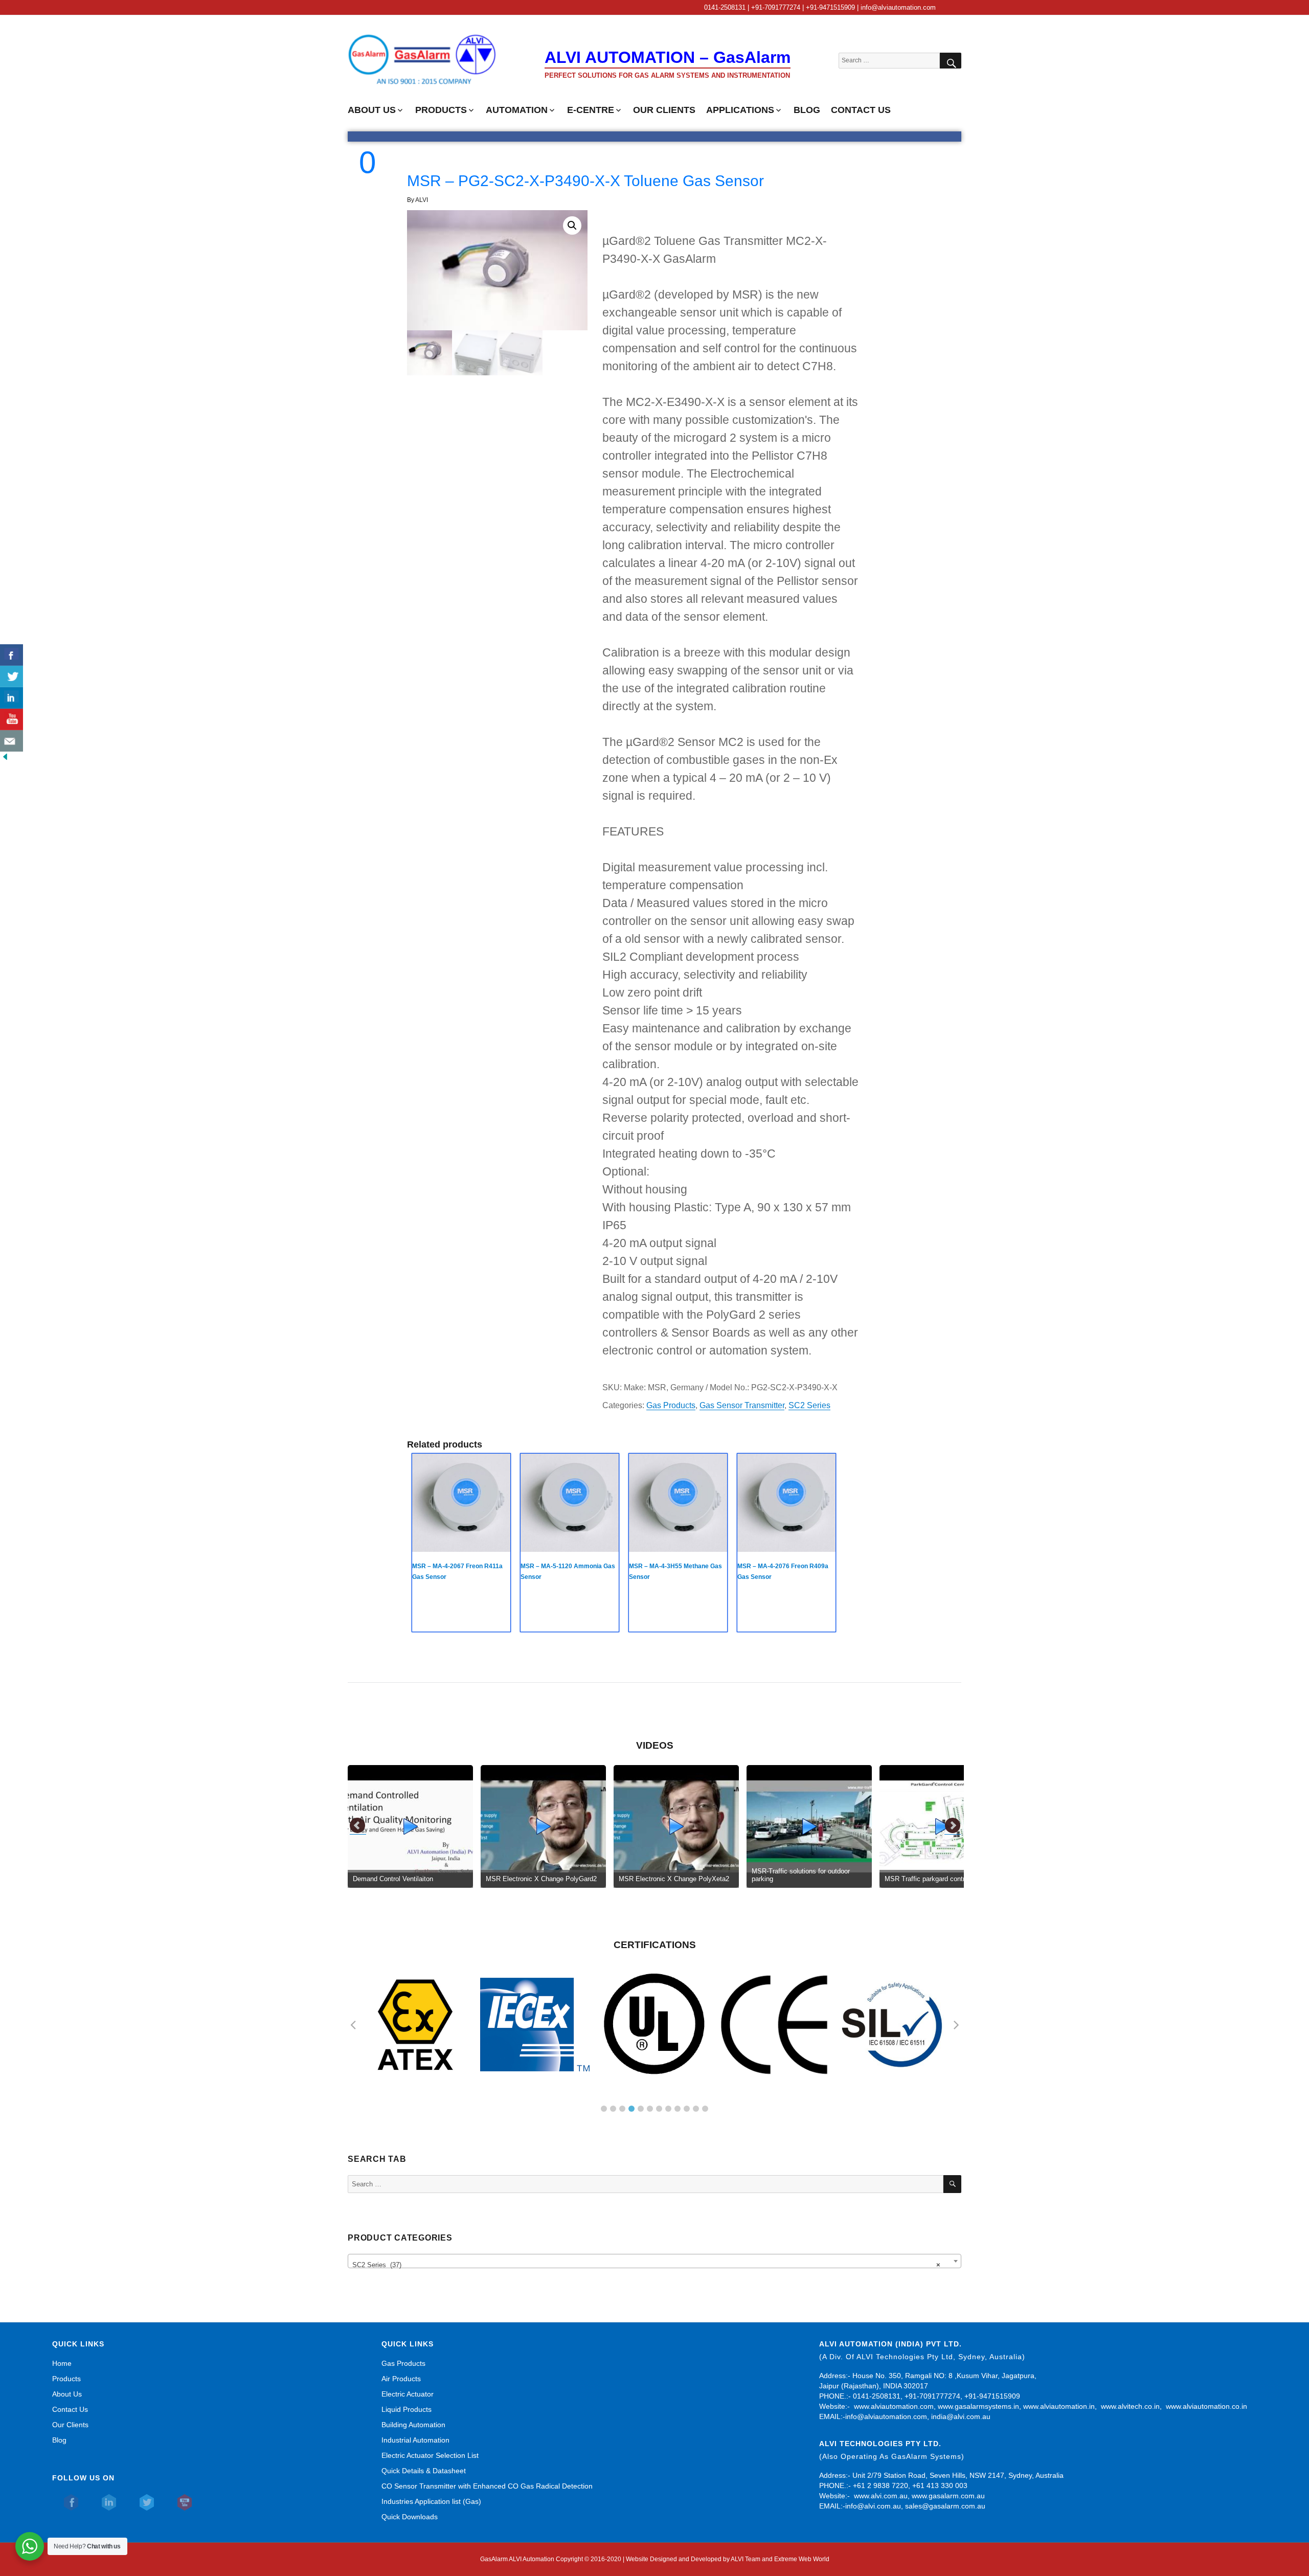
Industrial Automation (415, 2440)
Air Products (401, 2379)
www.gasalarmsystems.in (978, 2406)
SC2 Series (809, 1405)
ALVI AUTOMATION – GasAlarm (668, 57)
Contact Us (70, 2409)
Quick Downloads (410, 2517)
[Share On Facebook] (12, 655)
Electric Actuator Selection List (430, 2455)
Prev (358, 1826)
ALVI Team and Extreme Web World (780, 2559)
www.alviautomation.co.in (1206, 2406)
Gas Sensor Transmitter (742, 1405)
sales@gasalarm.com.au (945, 2506)
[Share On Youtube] (12, 719)
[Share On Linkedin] (12, 698)
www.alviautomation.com (894, 2406)
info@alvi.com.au (873, 2506)
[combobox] (654, 2261)
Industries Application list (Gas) (431, 2501)
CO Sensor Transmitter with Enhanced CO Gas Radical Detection (487, 2486)
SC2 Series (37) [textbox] (646, 2265)
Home (62, 2363)
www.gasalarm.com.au (947, 2496)
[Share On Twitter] (12, 676)
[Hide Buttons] (5, 757)
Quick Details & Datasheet (424, 2471)
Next (953, 1826)
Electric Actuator (408, 2394)
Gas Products (671, 1405)
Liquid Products (407, 2409)
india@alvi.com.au (961, 2416)
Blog (59, 2440)
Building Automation (413, 2425)
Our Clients (70, 2425)
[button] (572, 225)
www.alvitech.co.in (1130, 2406)
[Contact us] (12, 741)
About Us (67, 2394)
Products (66, 2379)
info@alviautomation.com (886, 2416)
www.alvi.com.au (881, 2496)
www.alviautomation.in (1059, 2406)
